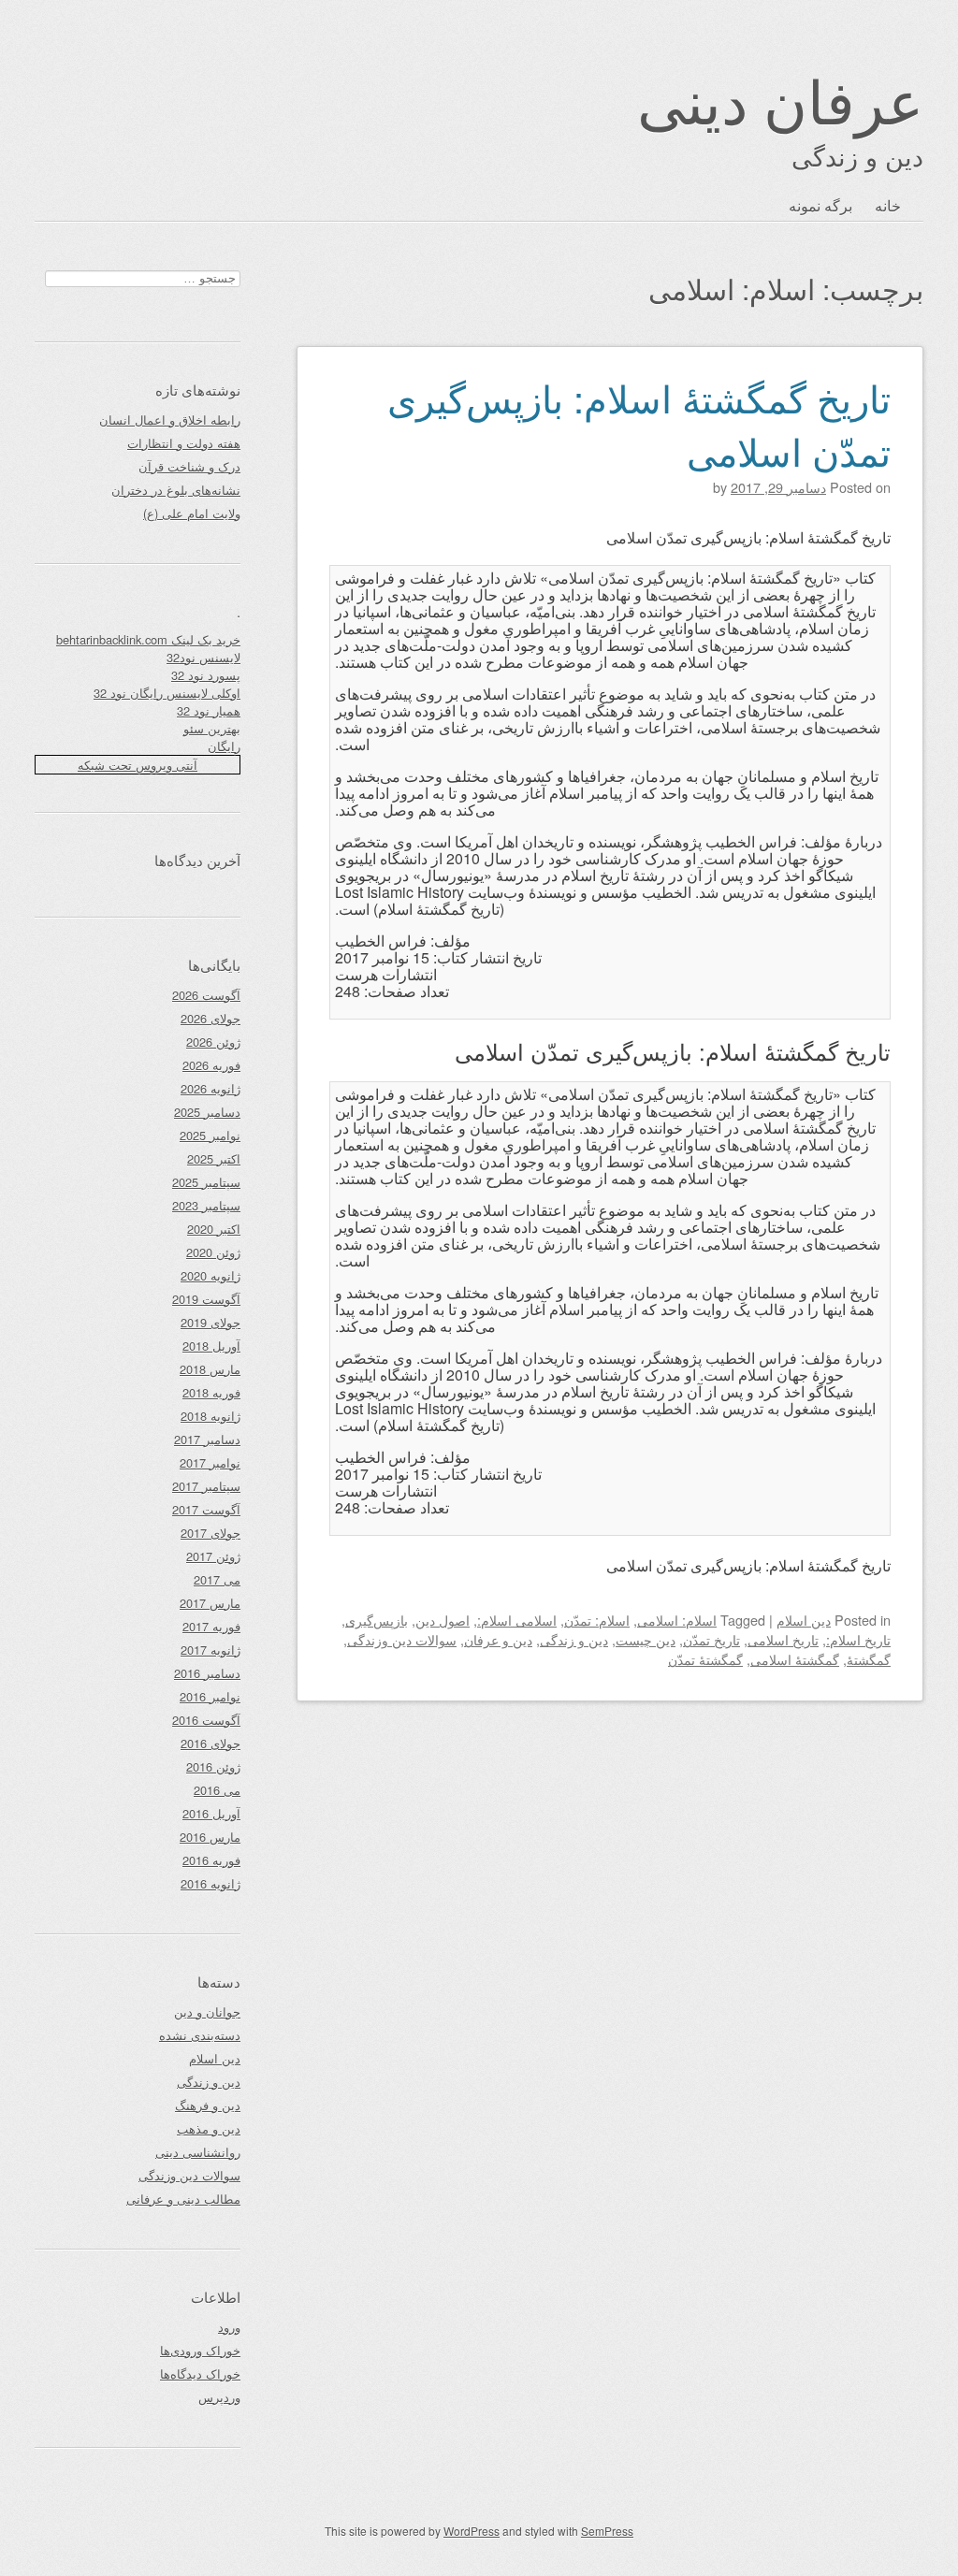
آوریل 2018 (211, 1346)
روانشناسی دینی (198, 2152)
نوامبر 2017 (210, 1462)
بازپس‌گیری (377, 1620)
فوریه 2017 (211, 1626)
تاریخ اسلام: (858, 1639)
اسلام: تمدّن (597, 1620)
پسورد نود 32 (206, 675)
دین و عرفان (498, 1639)
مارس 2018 (210, 1369)
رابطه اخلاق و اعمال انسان (170, 420)
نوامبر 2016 (210, 1696)
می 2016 (217, 1790)
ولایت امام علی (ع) (192, 513)
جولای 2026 (210, 1018)
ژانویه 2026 (210, 1088)
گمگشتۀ (869, 1659)
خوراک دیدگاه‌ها (200, 2373)
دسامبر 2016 (207, 1673)
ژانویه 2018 (210, 1416)
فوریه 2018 (211, 1392)
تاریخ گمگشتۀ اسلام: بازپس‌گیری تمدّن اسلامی (639, 424)
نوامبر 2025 (210, 1135)
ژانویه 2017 (210, 1650)
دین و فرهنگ (208, 2105)
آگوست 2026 (206, 995)
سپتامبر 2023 (206, 1205)
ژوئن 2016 (213, 1766)
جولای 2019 (210, 1322)
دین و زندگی (574, 1639)
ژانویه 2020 (210, 1275)
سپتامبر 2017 (206, 1486)
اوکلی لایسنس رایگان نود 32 (167, 693)
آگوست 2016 (206, 1720)
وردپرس (219, 2397)
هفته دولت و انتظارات (184, 443)
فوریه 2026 (211, 1065)
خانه (888, 205)
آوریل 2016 (211, 1813)
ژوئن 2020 (213, 1252)
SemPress (607, 2531)
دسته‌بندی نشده (200, 2035)
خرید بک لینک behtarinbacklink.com (148, 639)
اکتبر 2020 (214, 1229)
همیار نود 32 (209, 710)
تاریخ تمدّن (711, 1639)
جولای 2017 (210, 1533)
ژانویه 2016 (210, 1883)
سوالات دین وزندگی (402, 1639)
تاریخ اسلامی (783, 1639)
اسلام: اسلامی (677, 1620)
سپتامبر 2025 (206, 1182)
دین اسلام (804, 1620)
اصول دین (443, 1620)
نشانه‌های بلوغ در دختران (176, 490)
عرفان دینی (780, 99)
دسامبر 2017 (207, 1439)
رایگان (224, 746)
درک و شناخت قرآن (189, 466)
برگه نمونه (820, 205)
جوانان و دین (207, 2012)
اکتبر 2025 (214, 1158)
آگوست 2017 (206, 1509)
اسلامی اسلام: (517, 1620)
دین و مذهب (209, 2128)
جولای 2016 (210, 1743)
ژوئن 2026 (213, 1042)
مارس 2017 (210, 1603)
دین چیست (646, 1639)
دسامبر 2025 (207, 1112)
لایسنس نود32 (203, 657)
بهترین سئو (212, 728)
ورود (229, 2327)
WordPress (472, 2531)
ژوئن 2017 (213, 1556)
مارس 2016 (210, 1837)
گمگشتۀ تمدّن (705, 1659)
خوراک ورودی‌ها (200, 2350)
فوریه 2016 (211, 1860)
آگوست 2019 (206, 1299)
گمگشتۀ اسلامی (795, 1659)
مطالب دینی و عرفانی (183, 2199)
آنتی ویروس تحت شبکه (138, 765)
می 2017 (217, 1579)
